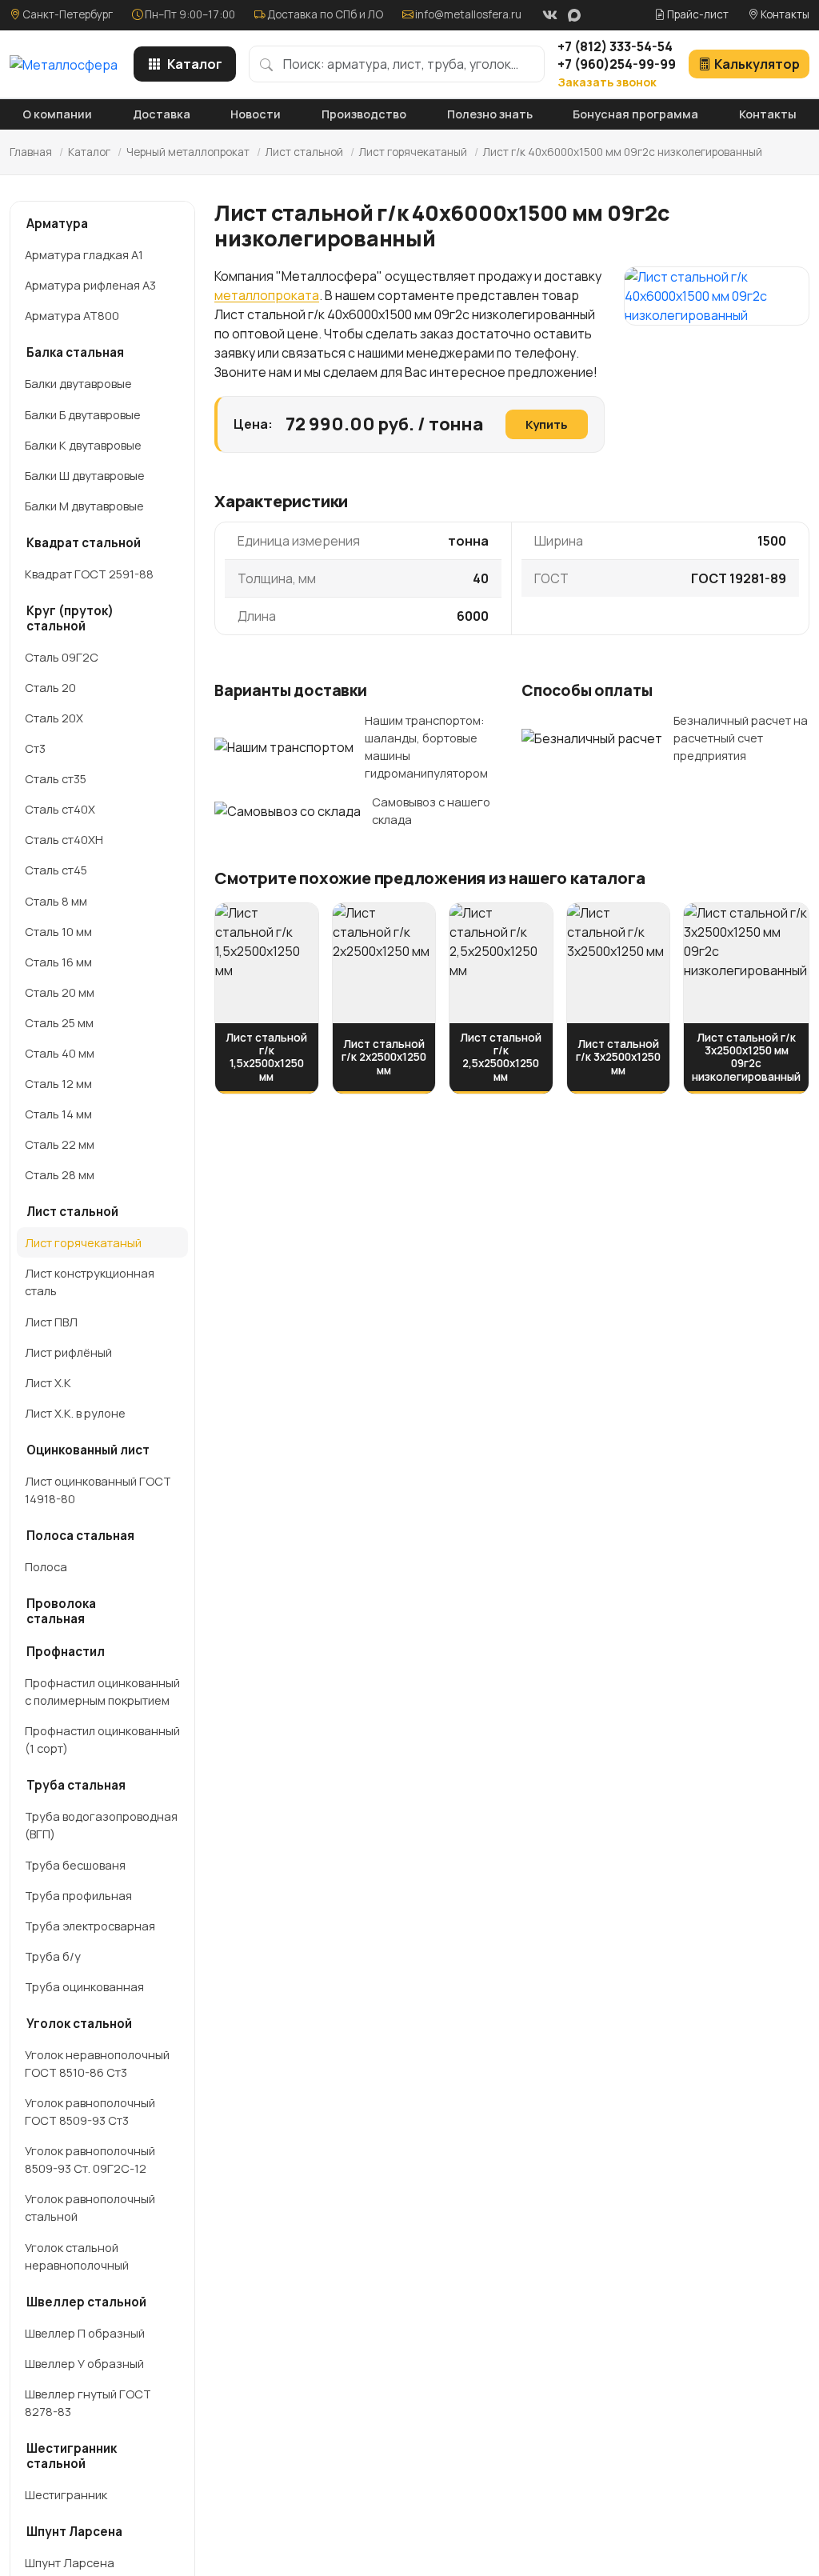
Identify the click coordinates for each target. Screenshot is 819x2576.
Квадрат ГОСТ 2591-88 (89, 574)
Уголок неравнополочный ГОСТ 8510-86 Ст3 (97, 2063)
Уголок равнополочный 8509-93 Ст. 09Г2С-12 (90, 2159)
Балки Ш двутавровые (85, 475)
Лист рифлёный (68, 1352)
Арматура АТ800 (72, 315)
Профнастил (66, 1652)
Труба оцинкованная (84, 1986)
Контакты (784, 14)
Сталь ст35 (56, 778)
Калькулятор (757, 64)
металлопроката (267, 295)
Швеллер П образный (85, 2333)
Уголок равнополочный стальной (90, 2207)
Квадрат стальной (84, 543)
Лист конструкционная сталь (90, 1282)
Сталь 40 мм (60, 1053)
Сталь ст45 (56, 870)
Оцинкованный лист (88, 1450)
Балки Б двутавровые (83, 414)
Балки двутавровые (78, 383)
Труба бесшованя (75, 1865)
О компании (57, 114)
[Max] (574, 15)
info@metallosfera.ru (468, 14)
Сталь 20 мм (60, 992)
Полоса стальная (80, 1536)
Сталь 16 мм (58, 962)
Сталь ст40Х (60, 809)
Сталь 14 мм (58, 1114)
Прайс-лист (697, 14)
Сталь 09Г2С (62, 657)
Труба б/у (53, 1956)
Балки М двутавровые (84, 506)
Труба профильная (78, 1895)
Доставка (162, 114)
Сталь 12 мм (58, 1083)
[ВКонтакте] (549, 15)
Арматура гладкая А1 (84, 254)
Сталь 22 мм (60, 1144)
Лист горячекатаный (413, 152)
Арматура (57, 224)
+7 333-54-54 (615, 46)
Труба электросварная (90, 1926)
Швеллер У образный (84, 2363)
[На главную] (64, 64)
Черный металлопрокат (188, 152)
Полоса (46, 1566)
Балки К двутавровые (83, 445)
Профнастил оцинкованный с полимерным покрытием (102, 1691)
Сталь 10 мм (58, 931)
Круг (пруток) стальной (70, 618)
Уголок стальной (79, 2024)
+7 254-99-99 (617, 64)
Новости (256, 114)
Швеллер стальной (86, 2302)
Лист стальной (304, 152)
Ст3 (35, 748)
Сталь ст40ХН (64, 839)
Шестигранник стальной (72, 2456)
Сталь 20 (50, 687)
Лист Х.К (48, 1382)
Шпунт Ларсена (74, 2532)
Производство (364, 114)
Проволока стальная (61, 1611)
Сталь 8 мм (56, 901)
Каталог (195, 64)
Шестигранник (66, 2494)
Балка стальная (75, 352)
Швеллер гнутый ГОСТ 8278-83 (88, 2402)
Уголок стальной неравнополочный (77, 2256)
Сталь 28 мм (60, 1174)
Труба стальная (76, 1785)
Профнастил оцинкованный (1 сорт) (102, 1739)
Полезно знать (490, 114)
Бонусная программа (635, 114)
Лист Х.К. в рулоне (75, 1413)
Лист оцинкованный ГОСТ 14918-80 (98, 1490)
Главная (31, 152)
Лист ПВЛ (51, 1322)
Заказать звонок (607, 82)
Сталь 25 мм (59, 1022)
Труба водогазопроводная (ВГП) (101, 1825)
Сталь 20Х (54, 718)
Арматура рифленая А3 (90, 285)
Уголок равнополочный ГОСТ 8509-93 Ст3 (90, 2111)
